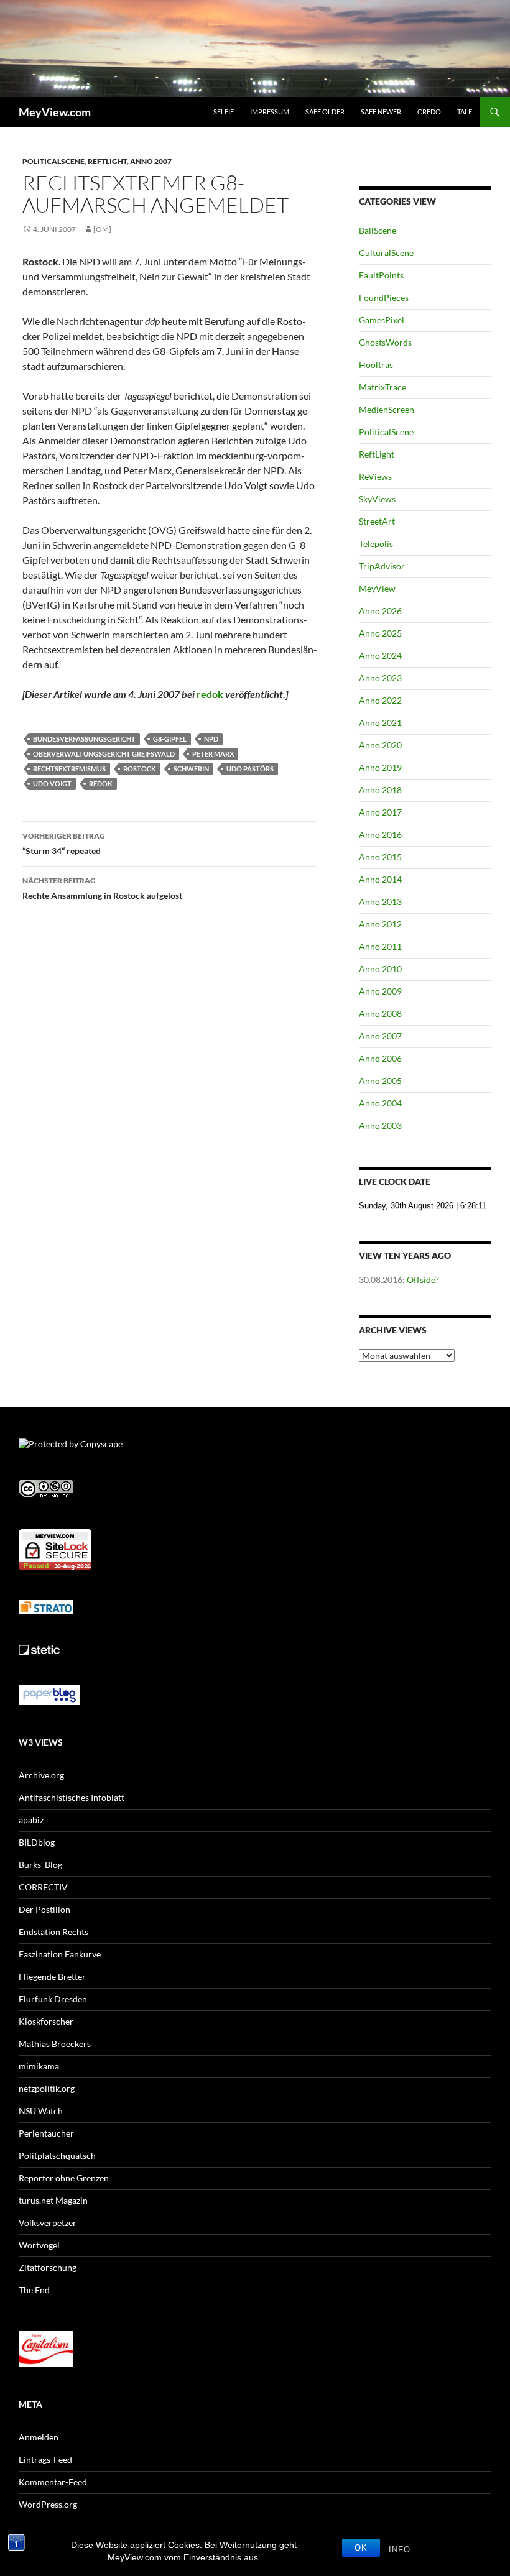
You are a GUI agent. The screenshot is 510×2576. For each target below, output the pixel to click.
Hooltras (376, 365)
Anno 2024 (380, 655)
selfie (224, 112)
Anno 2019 (380, 767)
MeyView (377, 588)
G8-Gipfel (170, 739)
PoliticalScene (53, 161)
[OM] (102, 229)
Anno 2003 (380, 1125)
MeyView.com (55, 112)
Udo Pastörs (250, 769)
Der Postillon (44, 1909)
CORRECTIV (43, 1887)
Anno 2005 (380, 1081)
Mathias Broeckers (55, 2044)
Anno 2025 (380, 633)
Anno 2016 (380, 835)
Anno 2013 (380, 902)
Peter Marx (213, 754)
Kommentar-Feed (53, 2482)
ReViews (375, 476)
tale (465, 112)
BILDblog (37, 1842)
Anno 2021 (380, 723)
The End (34, 2290)
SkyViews (377, 499)
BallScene (378, 230)
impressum (270, 112)
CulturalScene (386, 253)
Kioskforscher (46, 2021)
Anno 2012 (380, 924)
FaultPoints (381, 275)
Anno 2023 (380, 678)
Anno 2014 (380, 879)
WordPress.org (48, 2504)
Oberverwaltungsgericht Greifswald (104, 754)
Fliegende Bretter (52, 1976)
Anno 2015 (380, 857)
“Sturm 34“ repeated (64, 844)
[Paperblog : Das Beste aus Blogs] (49, 1694)
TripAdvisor (382, 566)
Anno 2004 (380, 1103)
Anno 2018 (380, 790)
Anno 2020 (380, 745)
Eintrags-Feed (45, 2459)
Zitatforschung (48, 2267)
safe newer (381, 112)
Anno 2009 (380, 991)
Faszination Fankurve (60, 1954)
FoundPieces (384, 297)
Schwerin (191, 769)
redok (210, 694)
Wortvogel (39, 2245)
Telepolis (376, 544)
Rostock (140, 769)
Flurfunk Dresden (53, 1999)
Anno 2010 (380, 969)
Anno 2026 (380, 611)
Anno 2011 (380, 946)
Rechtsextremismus (69, 769)
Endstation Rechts (53, 1932)
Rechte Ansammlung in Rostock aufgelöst (102, 888)
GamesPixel (382, 320)
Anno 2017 (380, 812)
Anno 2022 (380, 700)
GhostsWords (385, 342)
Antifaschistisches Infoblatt (72, 1797)
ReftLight (107, 161)
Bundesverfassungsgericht (84, 739)
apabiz (31, 1820)
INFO (400, 2550)
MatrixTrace (382, 387)
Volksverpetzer (48, 2223)
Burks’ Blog (40, 1865)
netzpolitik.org (47, 2088)
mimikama (39, 2066)
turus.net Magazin (53, 2200)
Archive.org (41, 1775)
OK (361, 2548)
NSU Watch (41, 2111)
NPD (211, 739)
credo (429, 112)
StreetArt (377, 521)
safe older (325, 112)
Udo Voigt (52, 784)
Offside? (423, 1280)
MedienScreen (387, 409)
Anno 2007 (151, 161)
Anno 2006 (380, 1058)
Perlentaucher (46, 2133)
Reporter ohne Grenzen (64, 2178)
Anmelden (39, 2437)
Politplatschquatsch (57, 2155)
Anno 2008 (380, 1014)
